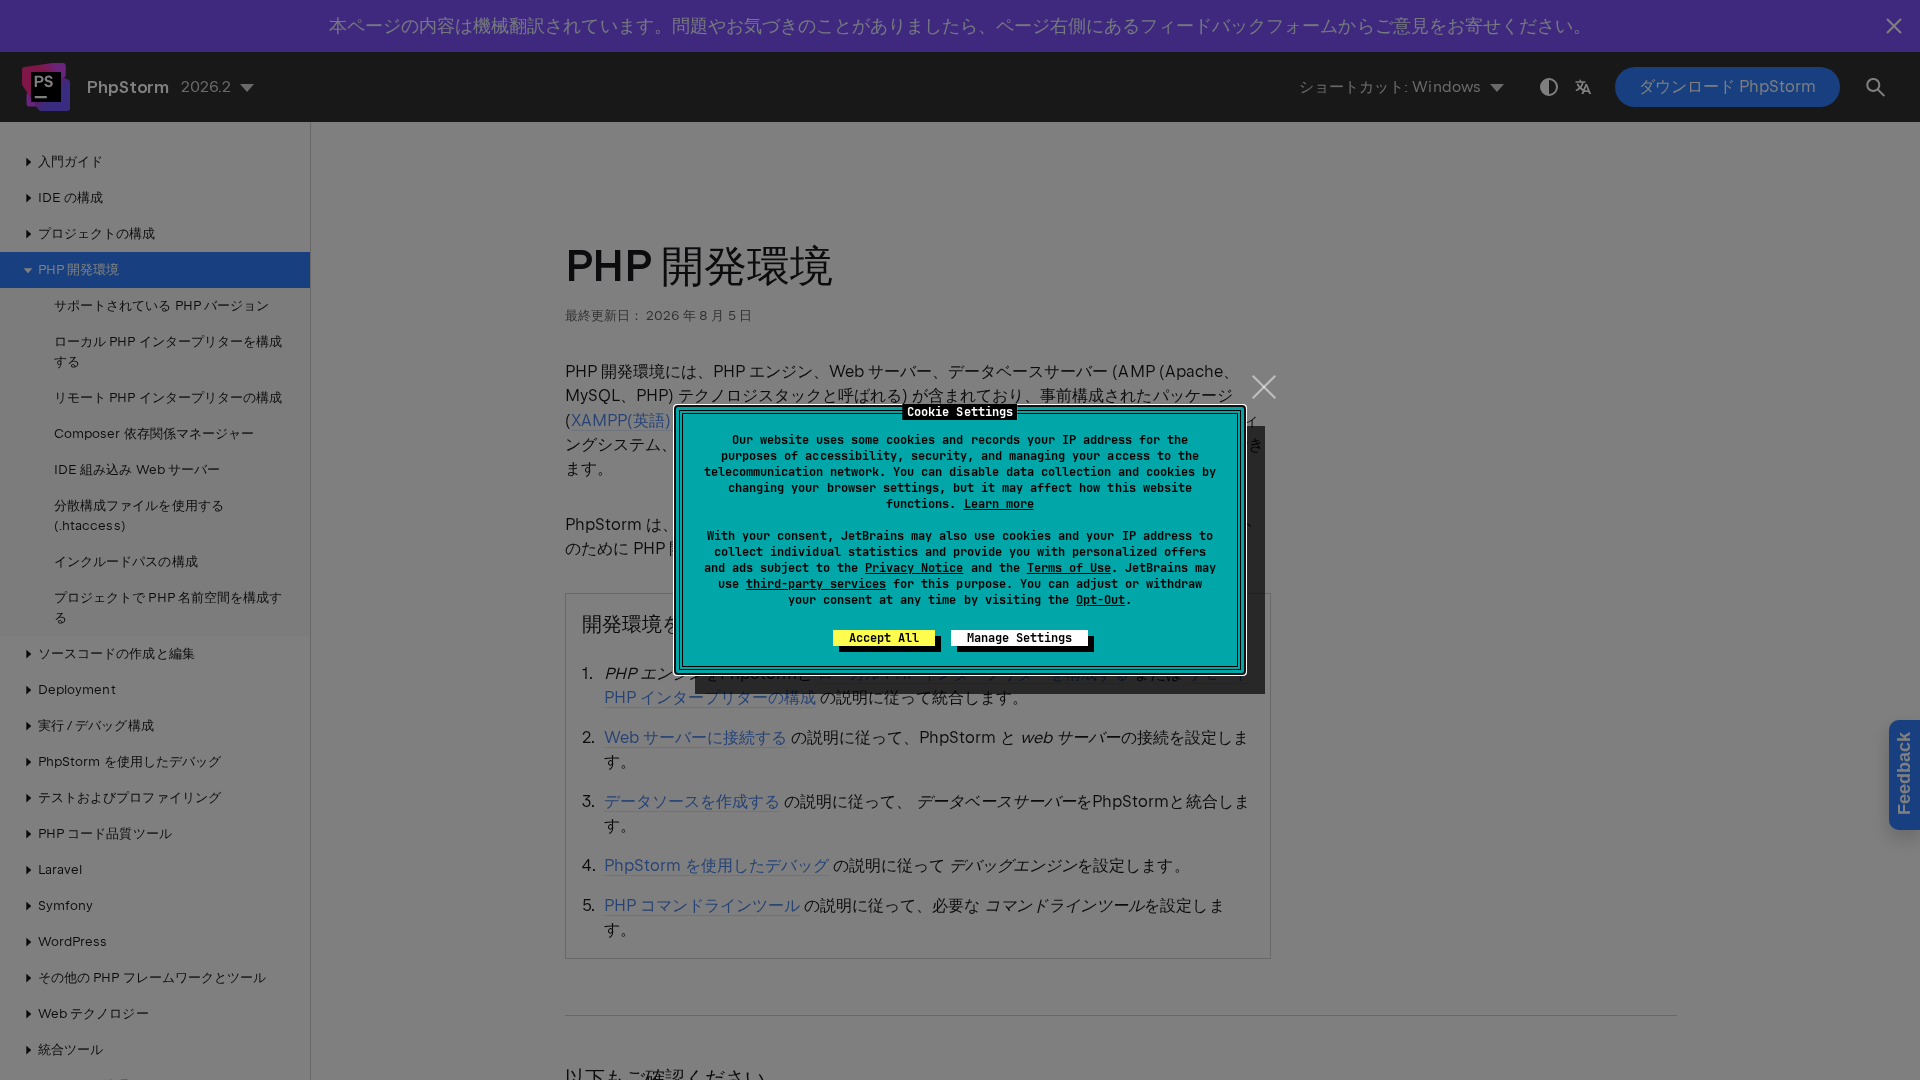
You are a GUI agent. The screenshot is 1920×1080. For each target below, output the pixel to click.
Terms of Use (1069, 568)
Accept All (884, 638)
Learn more (999, 504)
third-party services (816, 584)
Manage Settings (1019, 638)
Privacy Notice (914, 568)
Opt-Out (1100, 600)
